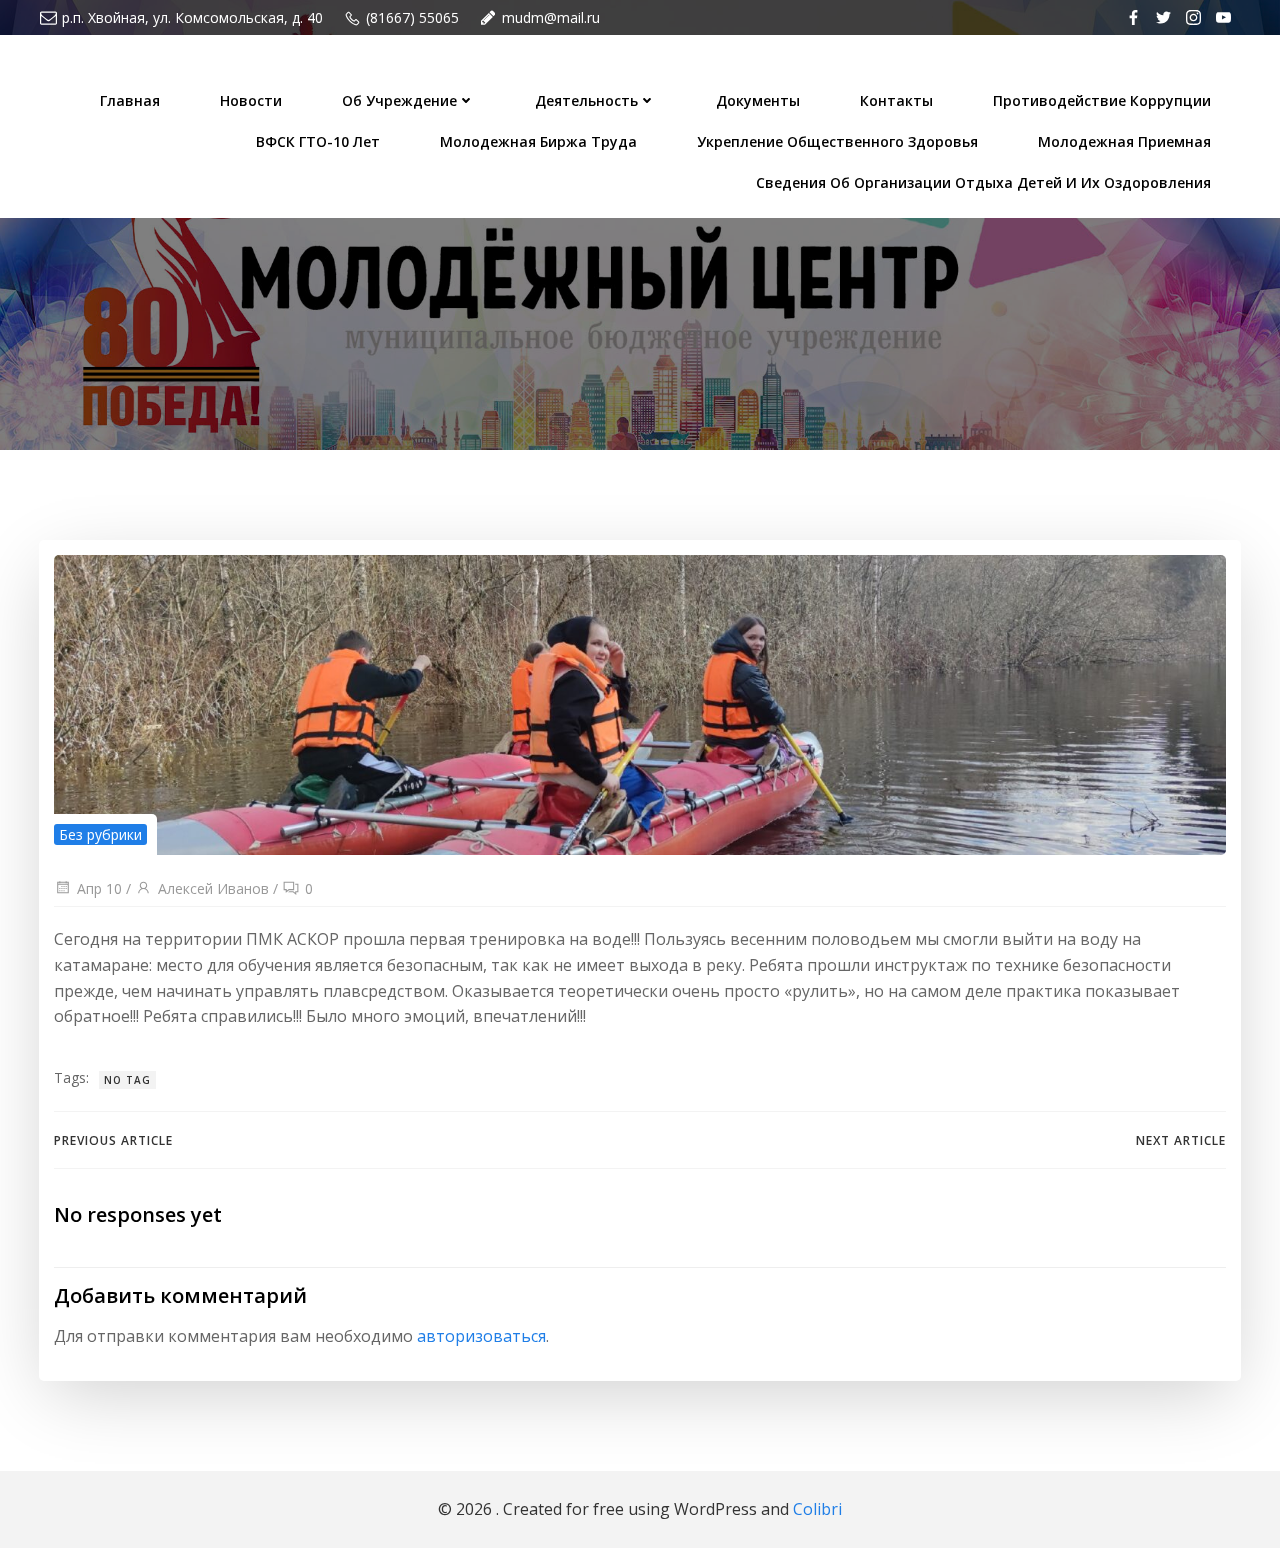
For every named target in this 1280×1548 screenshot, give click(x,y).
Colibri (817, 1509)
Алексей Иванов (213, 888)
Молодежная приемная (1124, 141)
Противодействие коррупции (1102, 100)
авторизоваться (481, 1336)
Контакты (896, 100)
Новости (251, 100)
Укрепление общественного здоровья (837, 141)
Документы (758, 100)
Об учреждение (399, 100)
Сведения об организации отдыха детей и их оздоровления (983, 182)
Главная (130, 100)
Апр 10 (99, 888)
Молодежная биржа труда (538, 141)
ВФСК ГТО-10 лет (318, 141)
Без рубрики (100, 834)
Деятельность (586, 100)
